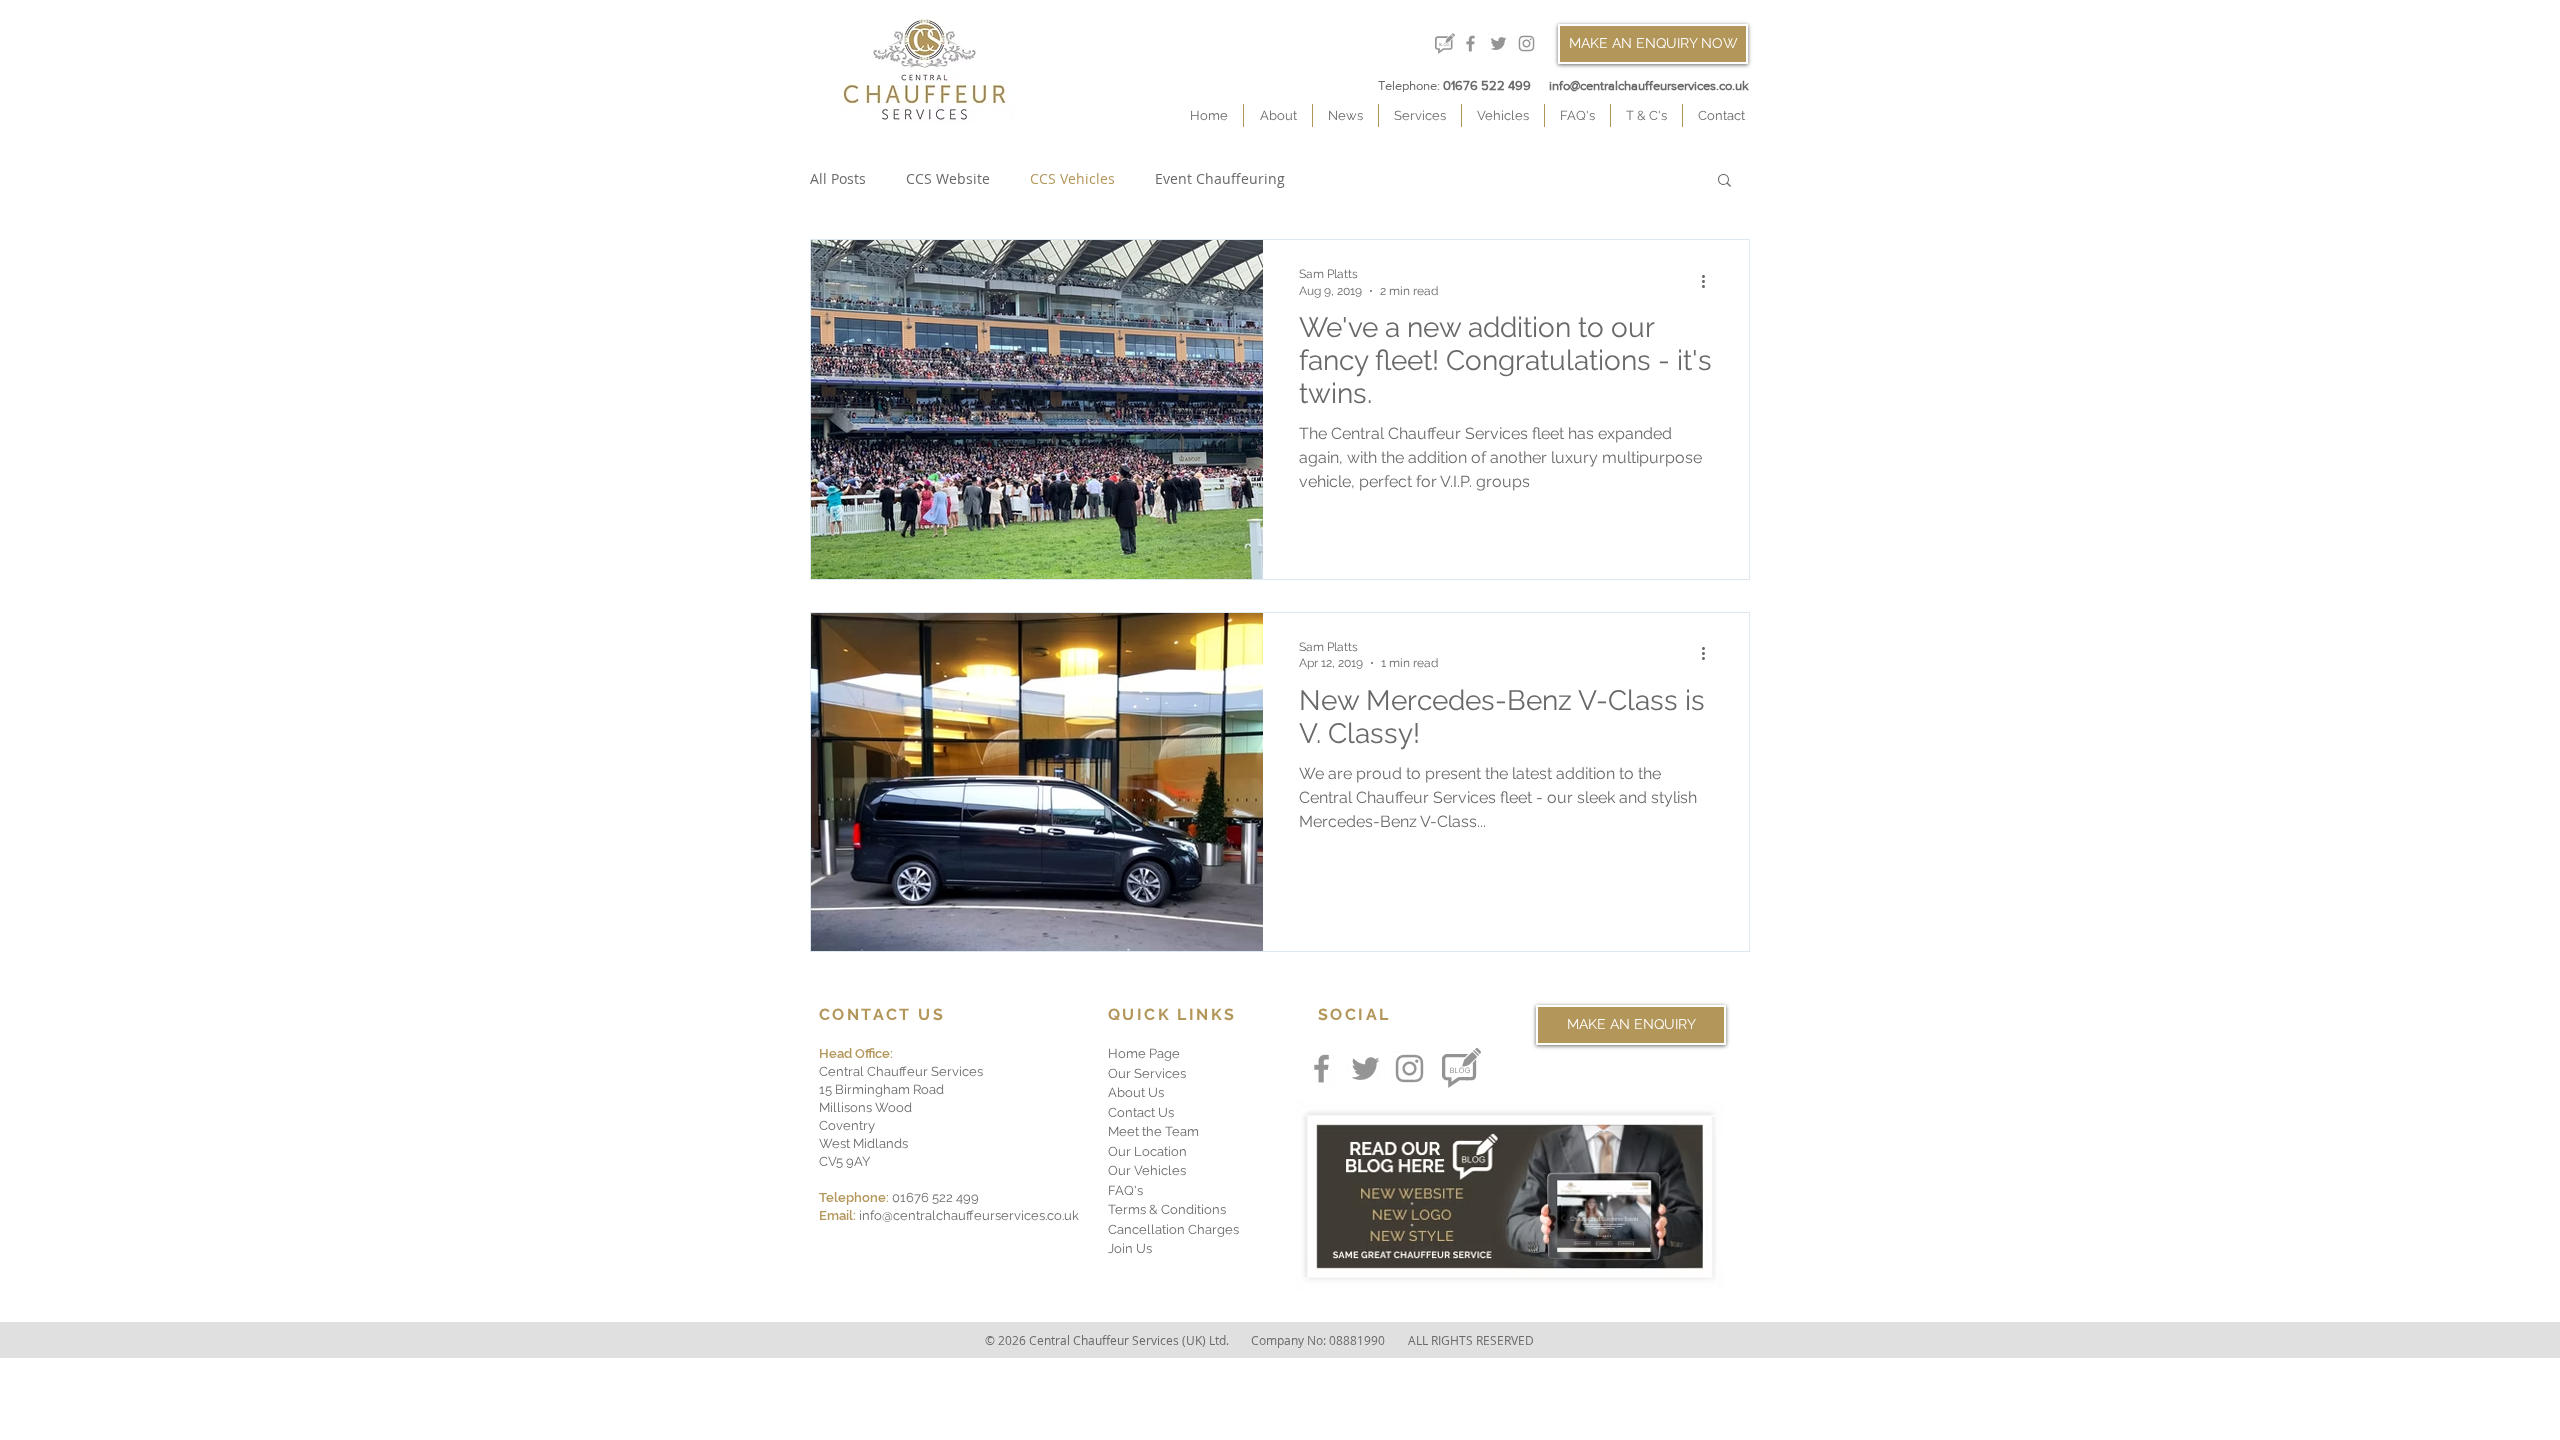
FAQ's (1125, 1190)
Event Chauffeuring (1220, 178)
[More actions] (1710, 281)
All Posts (838, 178)
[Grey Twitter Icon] (1498, 43)
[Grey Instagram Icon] (1526, 43)
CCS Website (948, 178)
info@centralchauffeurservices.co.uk (1649, 85)
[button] (1724, 181)
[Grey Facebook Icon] (1470, 43)
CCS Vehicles (1072, 178)
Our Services (1147, 1073)
